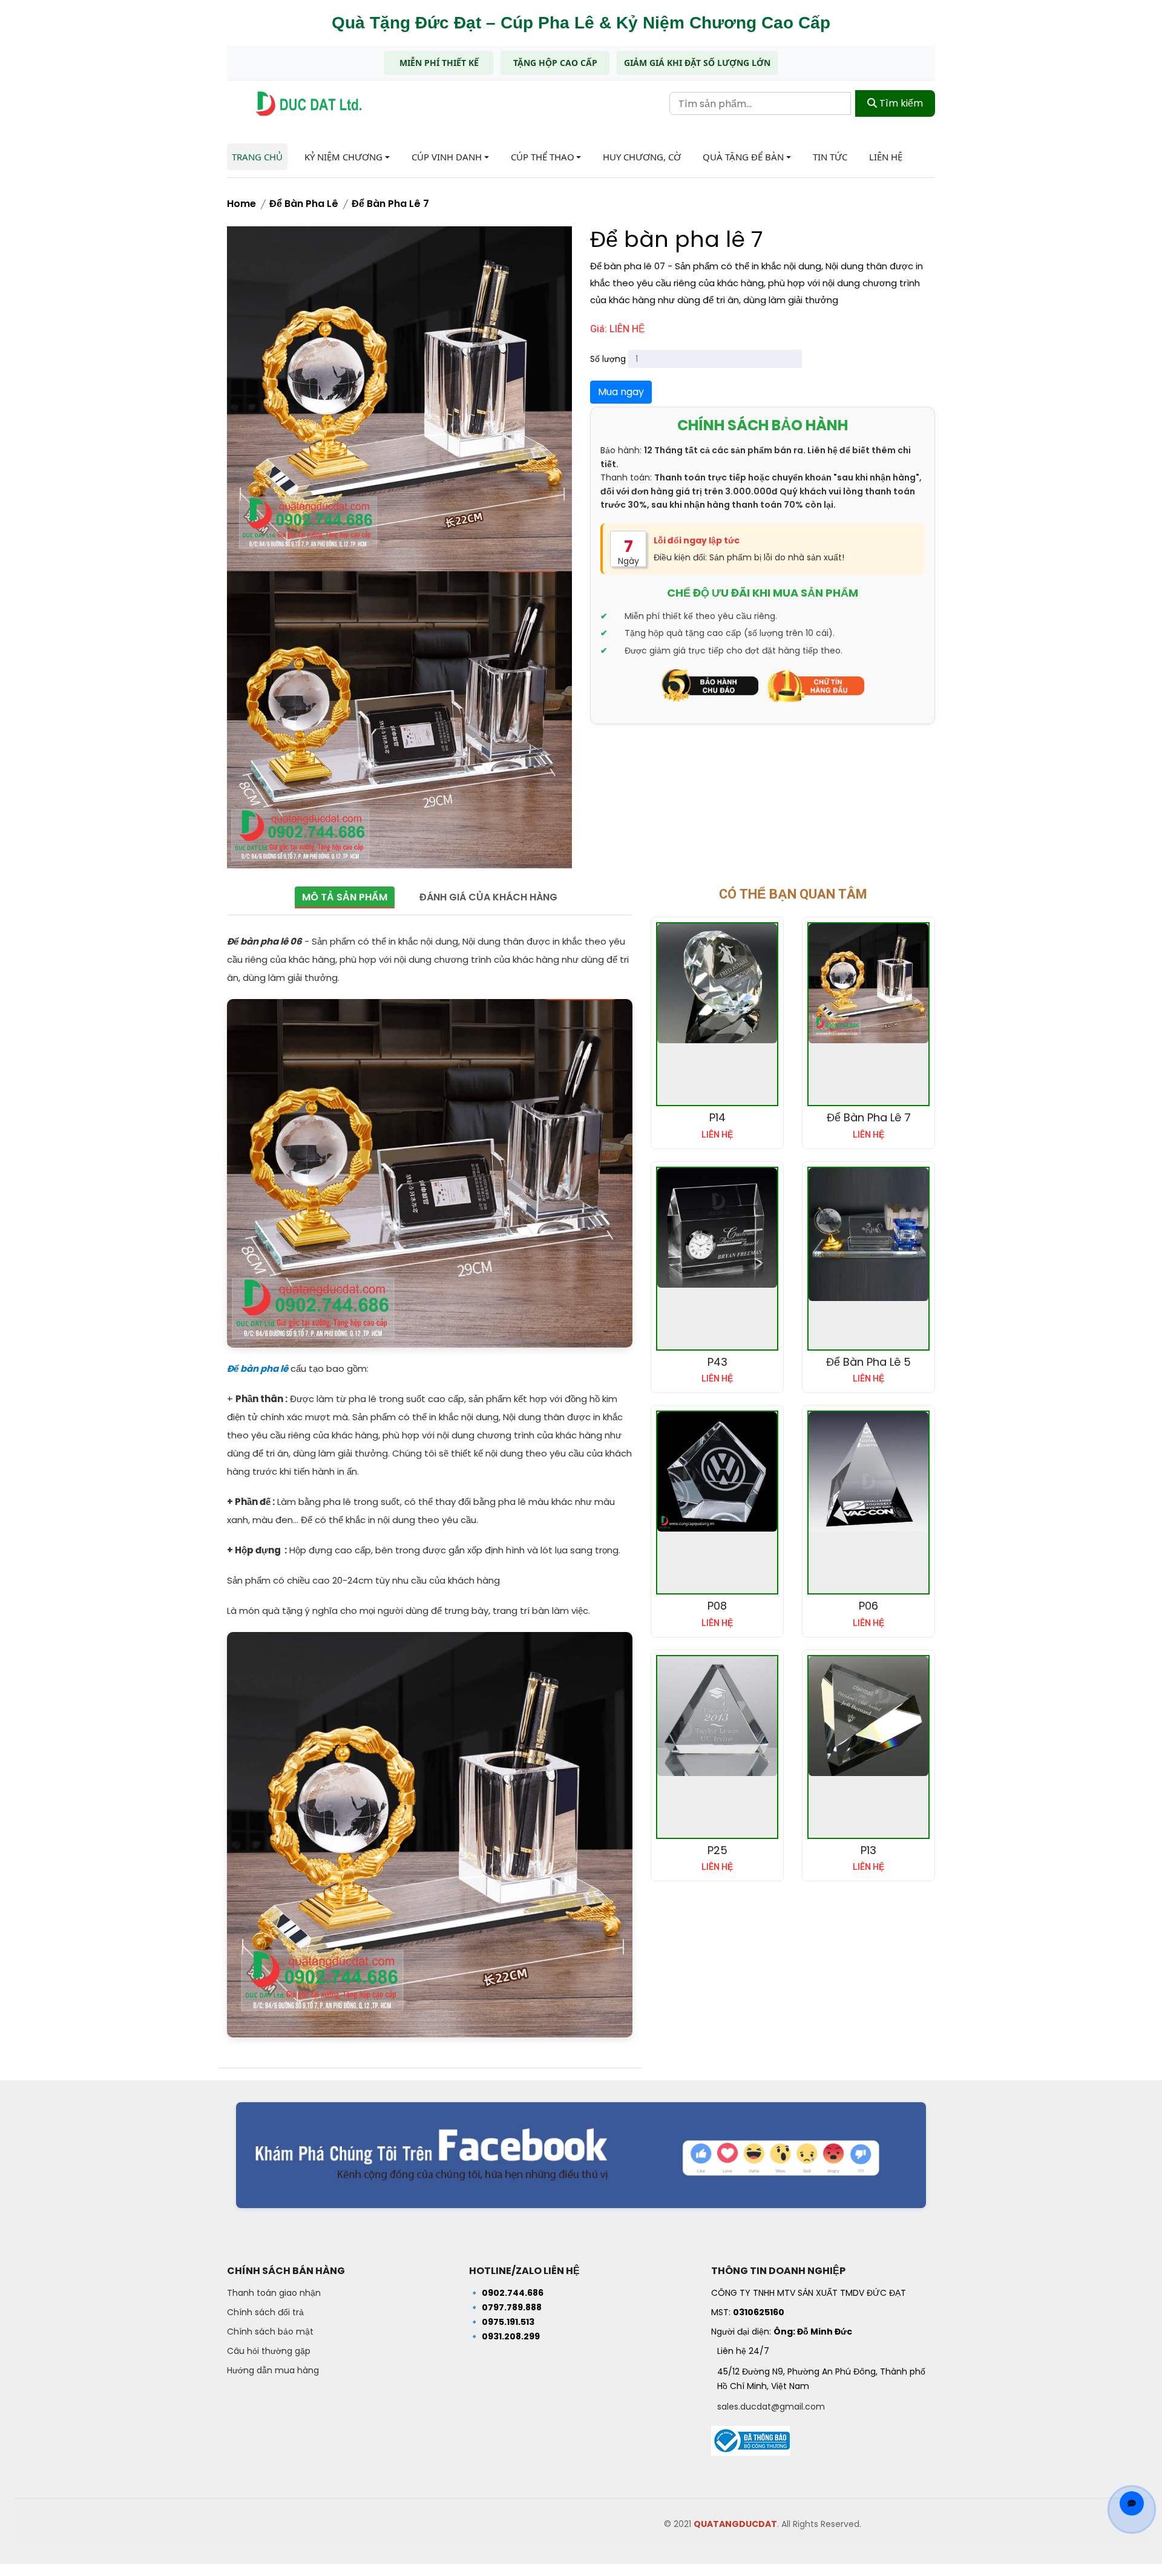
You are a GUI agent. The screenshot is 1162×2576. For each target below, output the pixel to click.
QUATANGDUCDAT (735, 2524)
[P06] (868, 1472)
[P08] (717, 1472)
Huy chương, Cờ (642, 157)
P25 (717, 1850)
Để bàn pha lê (304, 204)
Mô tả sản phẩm (345, 897)
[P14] (717, 983)
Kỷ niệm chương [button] (343, 157)
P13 (868, 1850)
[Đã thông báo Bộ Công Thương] (750, 2437)
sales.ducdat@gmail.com (771, 2407)
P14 (717, 1117)
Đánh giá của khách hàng (488, 897)
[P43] (717, 1228)
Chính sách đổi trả (265, 2312)
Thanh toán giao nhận (274, 2293)
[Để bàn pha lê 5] (868, 1234)
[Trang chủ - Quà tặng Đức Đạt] (309, 104)
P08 (717, 1606)
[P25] (717, 1716)
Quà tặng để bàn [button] (743, 157)
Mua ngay (621, 392)
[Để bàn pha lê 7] (868, 983)
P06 (868, 1606)
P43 (717, 1362)
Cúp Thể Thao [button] (543, 157)
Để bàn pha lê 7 (390, 204)
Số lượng (608, 359)
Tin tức (830, 157)
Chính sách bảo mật (270, 2332)
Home (241, 204)
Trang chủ (257, 157)
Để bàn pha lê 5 (868, 1362)
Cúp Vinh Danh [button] (447, 157)
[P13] (868, 1716)
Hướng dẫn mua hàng (273, 2370)
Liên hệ (886, 157)
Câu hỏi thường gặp (269, 2351)
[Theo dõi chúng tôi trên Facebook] (581, 2155)
